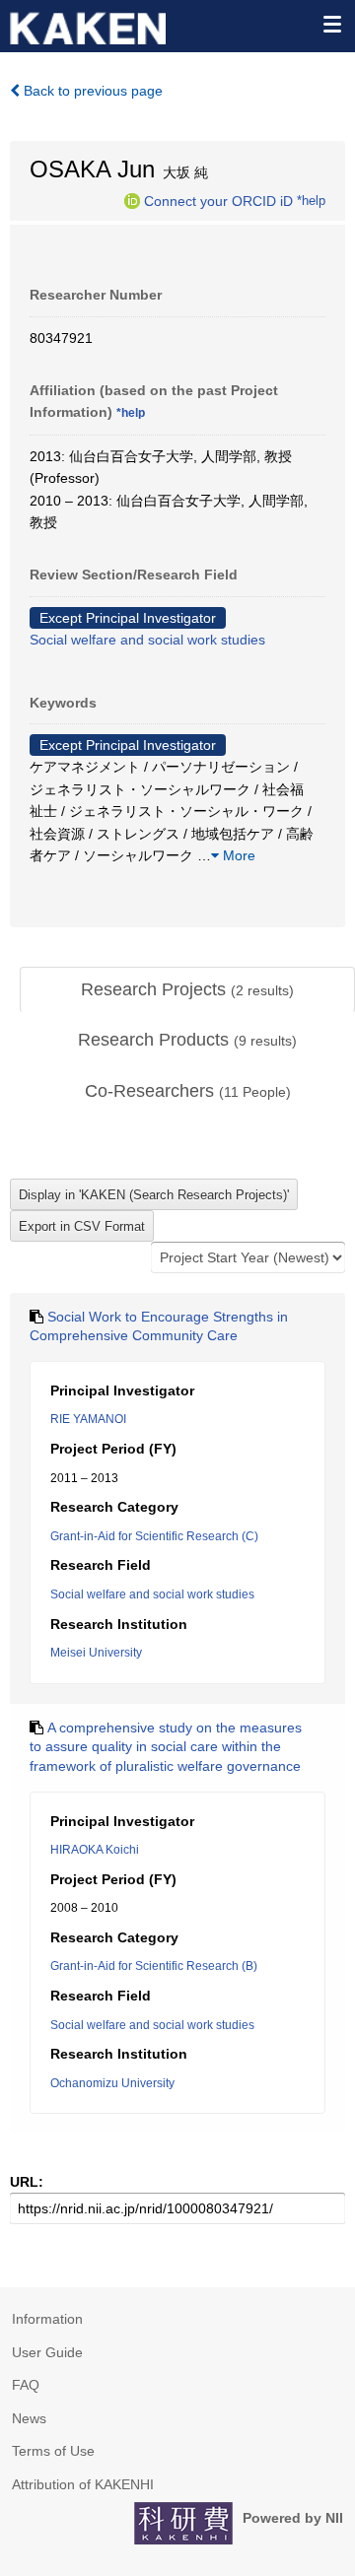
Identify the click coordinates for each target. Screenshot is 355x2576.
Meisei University (96, 1653)
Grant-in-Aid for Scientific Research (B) (154, 1966)
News (29, 2418)
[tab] (187, 990)
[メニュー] (331, 24)
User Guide (47, 2352)
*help (311, 200)
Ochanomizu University (112, 2083)
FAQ (26, 2385)
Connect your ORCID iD (218, 200)
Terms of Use (53, 2451)
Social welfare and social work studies (147, 640)
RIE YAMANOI (88, 1419)
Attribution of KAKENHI (83, 2484)
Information (47, 2319)
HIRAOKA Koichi (95, 1850)
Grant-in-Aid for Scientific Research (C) (154, 1536)
